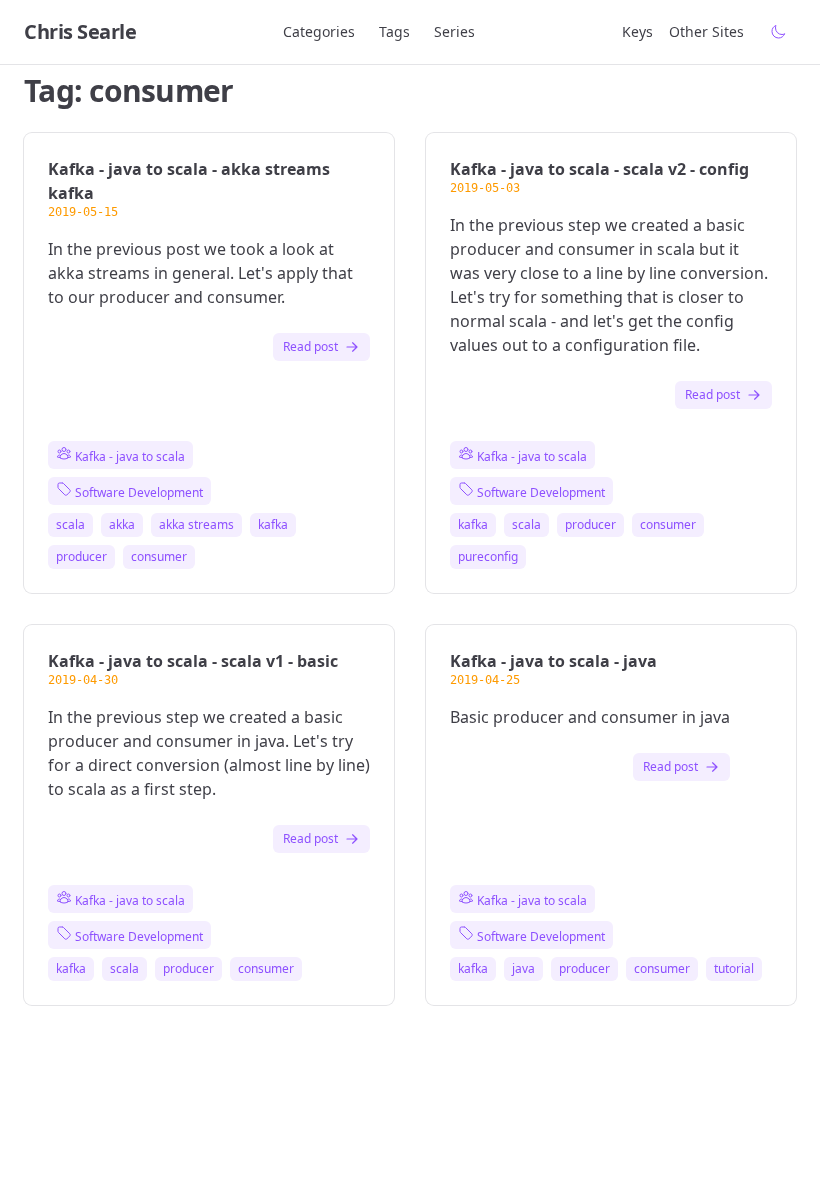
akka (122, 525)
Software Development (137, 492)
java (523, 969)
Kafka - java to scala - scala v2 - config (599, 169)
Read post (310, 346)
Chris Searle (80, 31)
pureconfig (488, 557)
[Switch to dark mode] (778, 32)
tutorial (734, 969)
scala (70, 525)
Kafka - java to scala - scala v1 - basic (193, 661)
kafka (273, 525)
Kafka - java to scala (128, 456)
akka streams (196, 525)
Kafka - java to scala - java (553, 661)
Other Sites (706, 31)
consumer (159, 557)
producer (81, 557)
